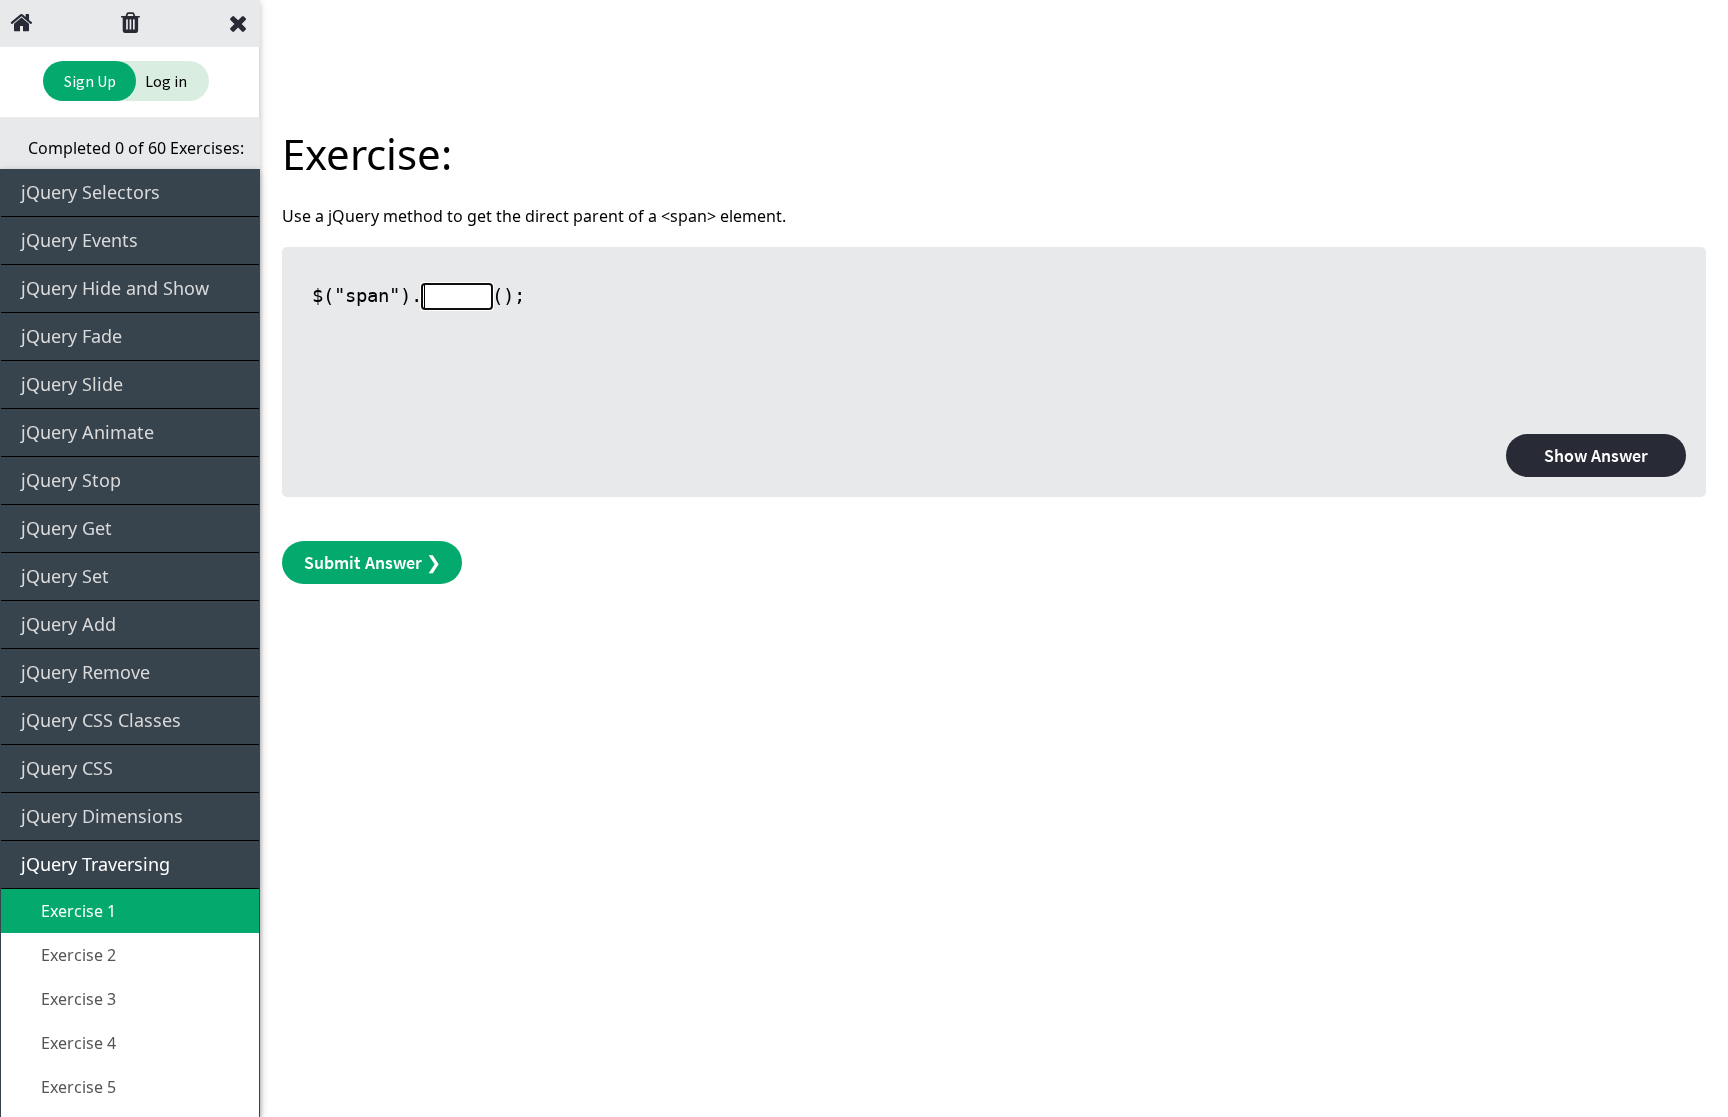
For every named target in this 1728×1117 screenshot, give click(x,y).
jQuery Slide (72, 384)
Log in (166, 81)
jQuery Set (65, 576)
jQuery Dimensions (102, 816)
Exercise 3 (76, 999)
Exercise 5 (76, 1087)
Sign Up (90, 81)
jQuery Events (79, 240)
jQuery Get (66, 528)
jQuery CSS (67, 768)
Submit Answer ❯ (372, 562)
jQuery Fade (71, 336)
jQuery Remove (85, 672)
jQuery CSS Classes (101, 720)
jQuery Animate (87, 432)
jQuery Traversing (95, 864)
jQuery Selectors (90, 192)
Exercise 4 (76, 1043)
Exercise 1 (76, 911)
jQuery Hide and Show (115, 288)
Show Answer (1596, 455)
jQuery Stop (71, 480)
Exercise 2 (76, 955)
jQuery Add (68, 624)
